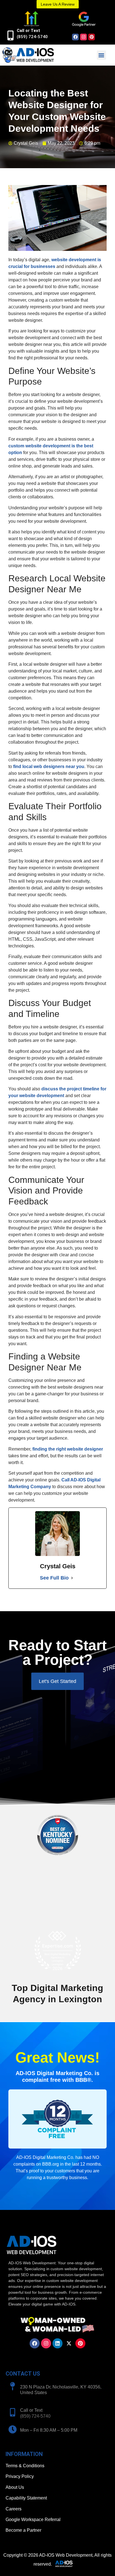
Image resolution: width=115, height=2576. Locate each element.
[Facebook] (75, 37)
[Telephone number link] (10, 35)
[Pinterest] (92, 37)
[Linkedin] (57, 2343)
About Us (15, 2487)
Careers (14, 2509)
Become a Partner (23, 2530)
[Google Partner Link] (83, 19)
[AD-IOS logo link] (28, 55)
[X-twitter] (69, 2343)
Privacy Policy (20, 2476)
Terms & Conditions (25, 2466)
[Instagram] (83, 37)
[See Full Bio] (72, 1578)
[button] (101, 55)
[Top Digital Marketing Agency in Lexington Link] (57, 1951)
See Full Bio (54, 1578)
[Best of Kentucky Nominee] (58, 1858)
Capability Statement (26, 2498)
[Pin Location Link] (13, 2386)
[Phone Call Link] (13, 2412)
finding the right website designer (68, 1449)
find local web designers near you (49, 766)
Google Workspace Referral (33, 2520)
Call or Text (28, 31)
